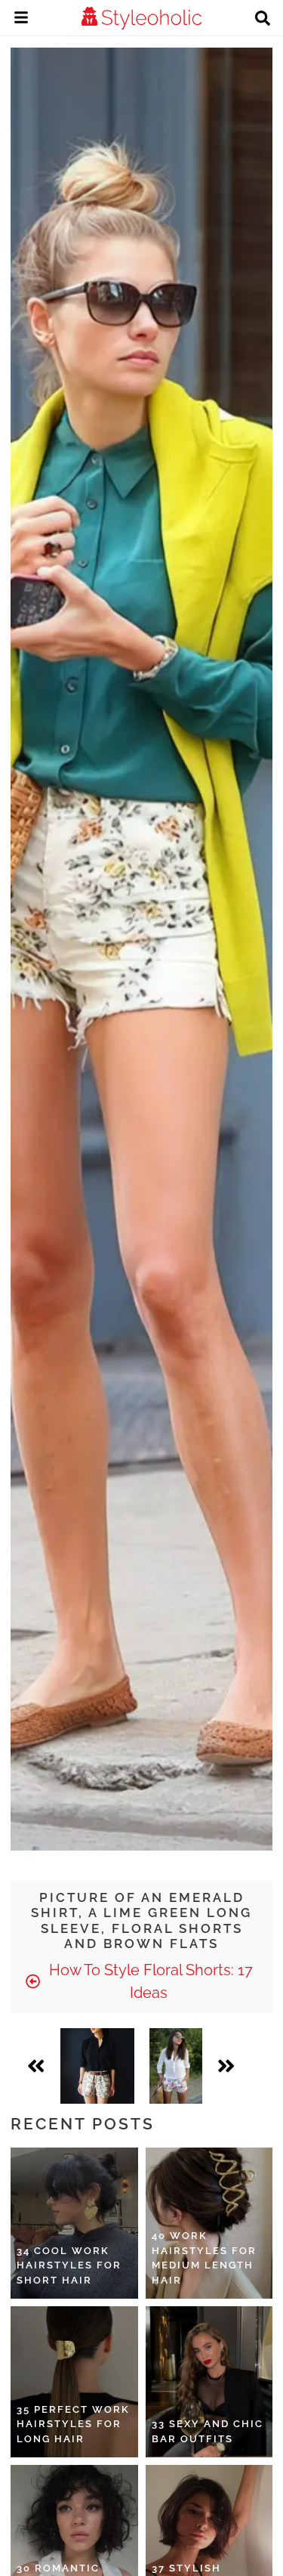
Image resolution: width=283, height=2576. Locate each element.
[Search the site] (263, 20)
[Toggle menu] (21, 20)
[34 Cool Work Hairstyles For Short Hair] (74, 2223)
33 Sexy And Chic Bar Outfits (208, 2431)
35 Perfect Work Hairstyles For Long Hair (73, 2424)
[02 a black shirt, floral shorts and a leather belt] (97, 2066)
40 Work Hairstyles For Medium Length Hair (204, 2258)
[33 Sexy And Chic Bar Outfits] (209, 2382)
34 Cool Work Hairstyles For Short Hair (69, 2265)
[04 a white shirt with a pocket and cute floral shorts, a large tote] (176, 2066)
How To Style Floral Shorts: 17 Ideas (149, 1981)
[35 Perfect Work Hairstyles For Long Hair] (74, 2382)
